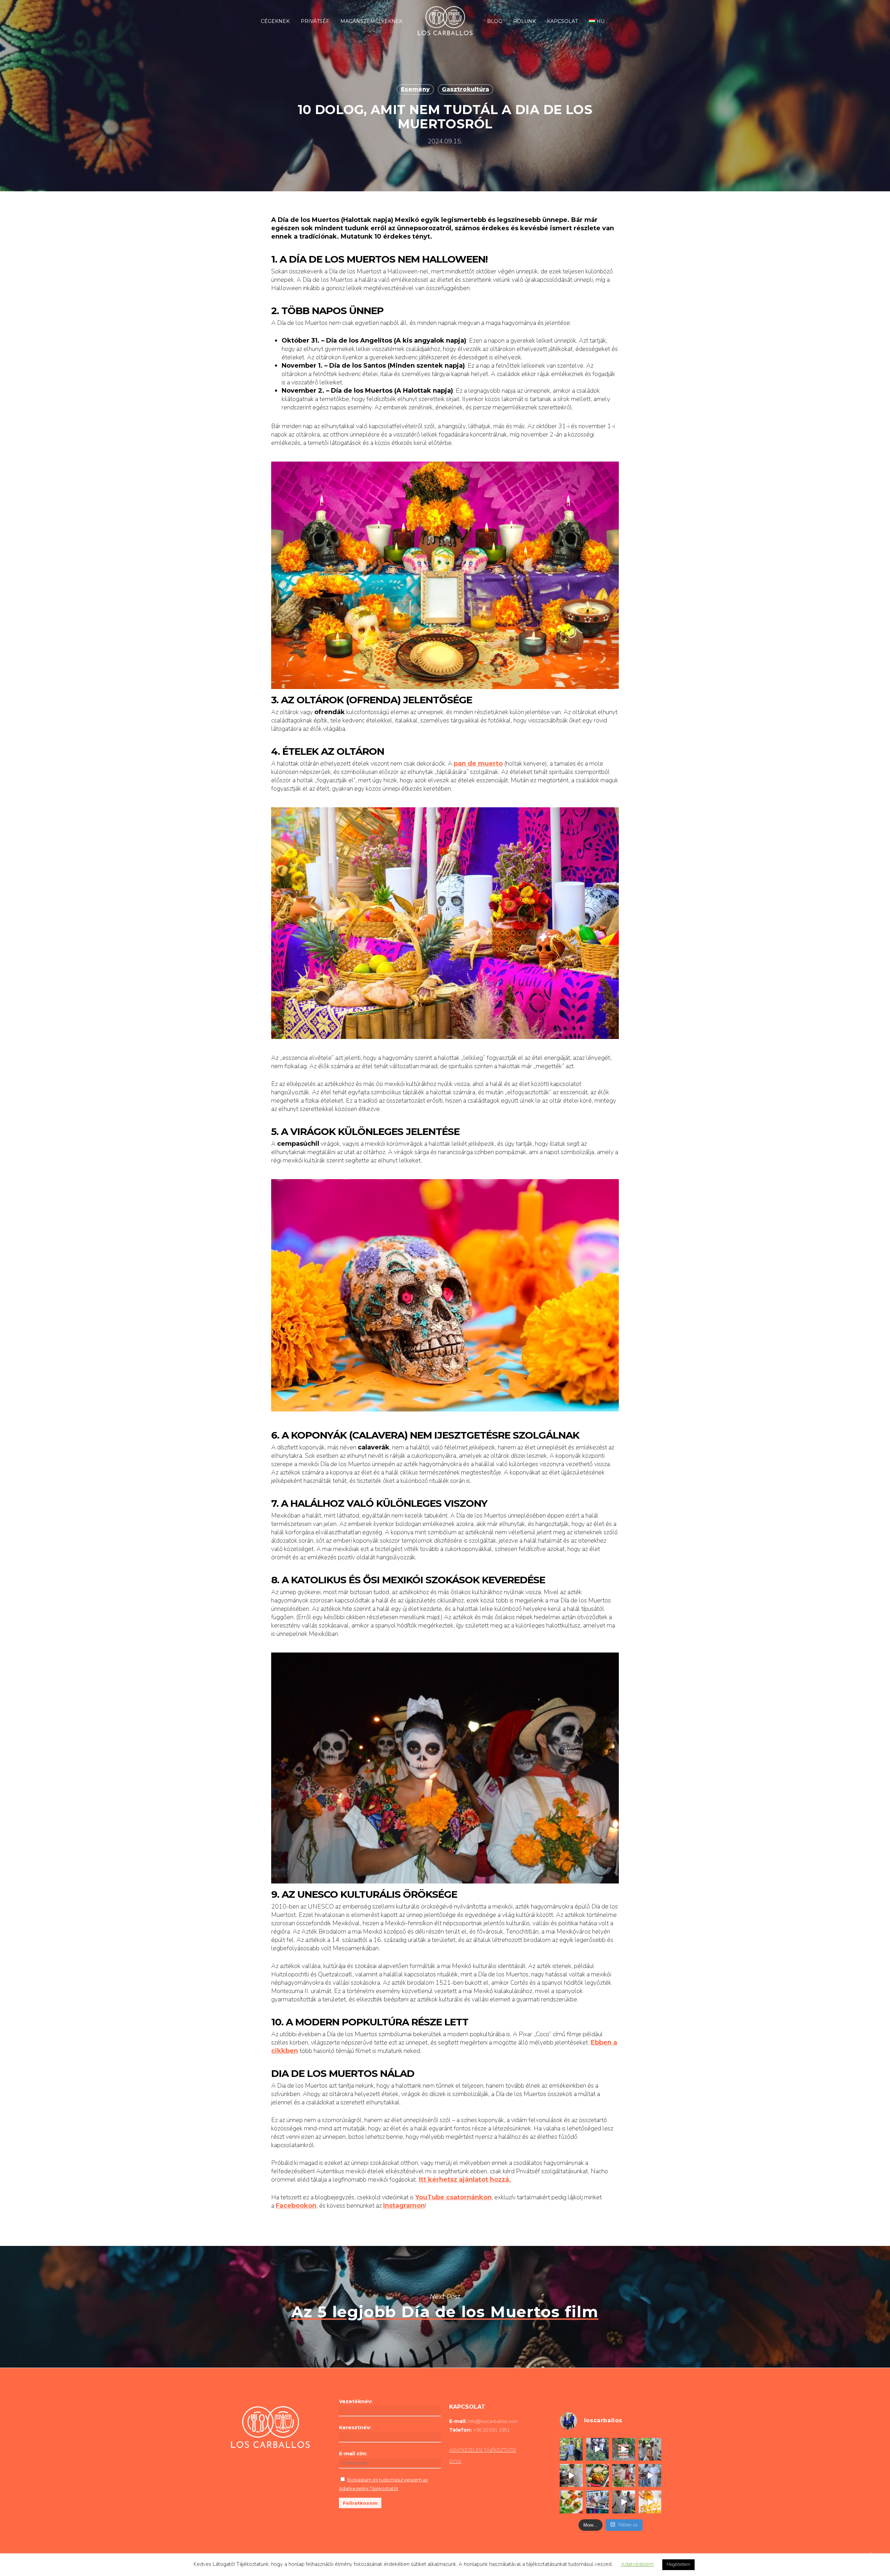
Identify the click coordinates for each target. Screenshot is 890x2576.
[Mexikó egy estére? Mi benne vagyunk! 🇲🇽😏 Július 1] (624, 2475)
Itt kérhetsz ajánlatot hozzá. (465, 2179)
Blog (495, 21)
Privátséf (315, 21)
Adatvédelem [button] (637, 2564)
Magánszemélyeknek (371, 21)
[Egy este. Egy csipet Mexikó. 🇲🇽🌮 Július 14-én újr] (598, 2475)
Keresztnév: (355, 2427)
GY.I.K (455, 2461)
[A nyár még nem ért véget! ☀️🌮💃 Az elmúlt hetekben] (650, 2449)
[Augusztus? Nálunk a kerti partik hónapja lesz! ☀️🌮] (571, 2475)
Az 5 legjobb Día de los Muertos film (445, 2307)
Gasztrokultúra (466, 89)
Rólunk (524, 21)
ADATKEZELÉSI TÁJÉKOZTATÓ (483, 2450)
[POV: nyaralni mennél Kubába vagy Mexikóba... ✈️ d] (650, 2502)
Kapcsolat (562, 21)
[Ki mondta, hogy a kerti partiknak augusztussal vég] (571, 2449)
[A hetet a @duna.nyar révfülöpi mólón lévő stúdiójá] (598, 2502)
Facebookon (296, 2206)
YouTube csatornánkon (453, 2197)
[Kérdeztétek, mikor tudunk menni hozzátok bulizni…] (624, 2449)
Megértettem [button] (678, 2565)
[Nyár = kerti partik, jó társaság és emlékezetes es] (624, 2502)
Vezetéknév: (356, 2401)
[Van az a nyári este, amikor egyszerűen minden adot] (598, 2449)
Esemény (415, 89)
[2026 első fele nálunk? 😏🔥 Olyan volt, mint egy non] (650, 2475)
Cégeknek (275, 21)
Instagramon (404, 2206)
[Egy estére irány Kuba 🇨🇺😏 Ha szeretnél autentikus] (571, 2502)
